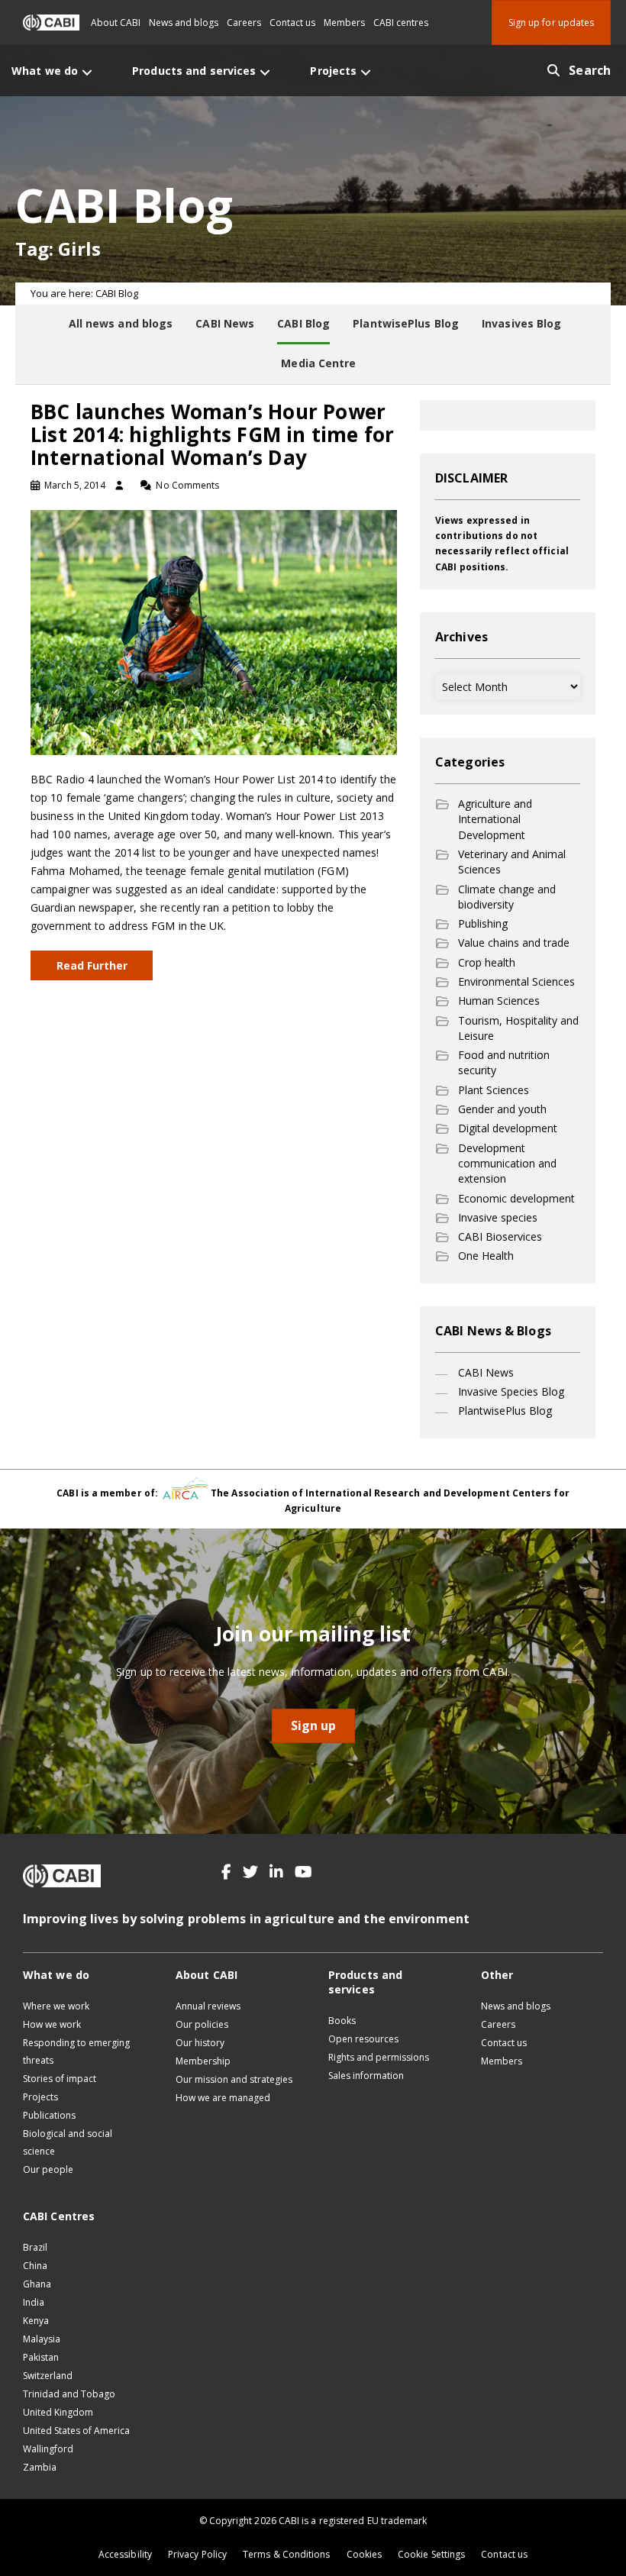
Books (342, 2021)
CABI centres (401, 23)
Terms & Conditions (286, 2554)
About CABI (116, 23)
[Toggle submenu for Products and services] (265, 72)
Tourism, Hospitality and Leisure (518, 1028)
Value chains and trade (514, 943)
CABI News (486, 1372)
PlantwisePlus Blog (505, 1411)
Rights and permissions (379, 2057)
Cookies (365, 2554)
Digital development (508, 1128)
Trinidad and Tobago (69, 2394)
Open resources (363, 2039)
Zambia (40, 2467)
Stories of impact (60, 2079)
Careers (244, 23)
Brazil (35, 2247)
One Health (486, 1256)
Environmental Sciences (516, 981)
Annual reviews (208, 2006)
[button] (226, 1872)
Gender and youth (502, 1109)
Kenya (36, 2321)
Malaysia (42, 2339)
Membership (203, 2061)
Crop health (487, 962)
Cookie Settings (431, 2554)
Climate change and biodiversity (507, 897)
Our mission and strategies (234, 2079)
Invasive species (498, 1217)
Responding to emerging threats (76, 2051)
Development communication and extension (507, 1164)
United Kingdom (58, 2412)
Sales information (366, 2076)
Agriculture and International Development (495, 819)
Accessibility (125, 2554)
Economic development (516, 1198)
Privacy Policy (197, 2554)
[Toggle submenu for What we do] (87, 72)
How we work (52, 2024)
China (35, 2266)
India (34, 2302)
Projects (40, 2097)
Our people (48, 2169)
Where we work (56, 2006)
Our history (200, 2043)
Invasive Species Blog (511, 1391)
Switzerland (48, 2376)
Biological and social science (68, 2142)
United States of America (76, 2431)
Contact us (292, 23)
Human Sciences (499, 1001)
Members (344, 23)
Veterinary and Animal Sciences (512, 862)
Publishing (483, 923)
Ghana (37, 2284)
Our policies (202, 2024)
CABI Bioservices (500, 1236)
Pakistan (41, 2357)
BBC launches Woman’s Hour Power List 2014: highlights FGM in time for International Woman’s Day (212, 434)
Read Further (92, 965)
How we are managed (223, 2098)
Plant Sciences (494, 1090)
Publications (49, 2115)
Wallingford (48, 2449)
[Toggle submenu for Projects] (366, 72)
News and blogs (184, 23)
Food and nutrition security (504, 1062)
